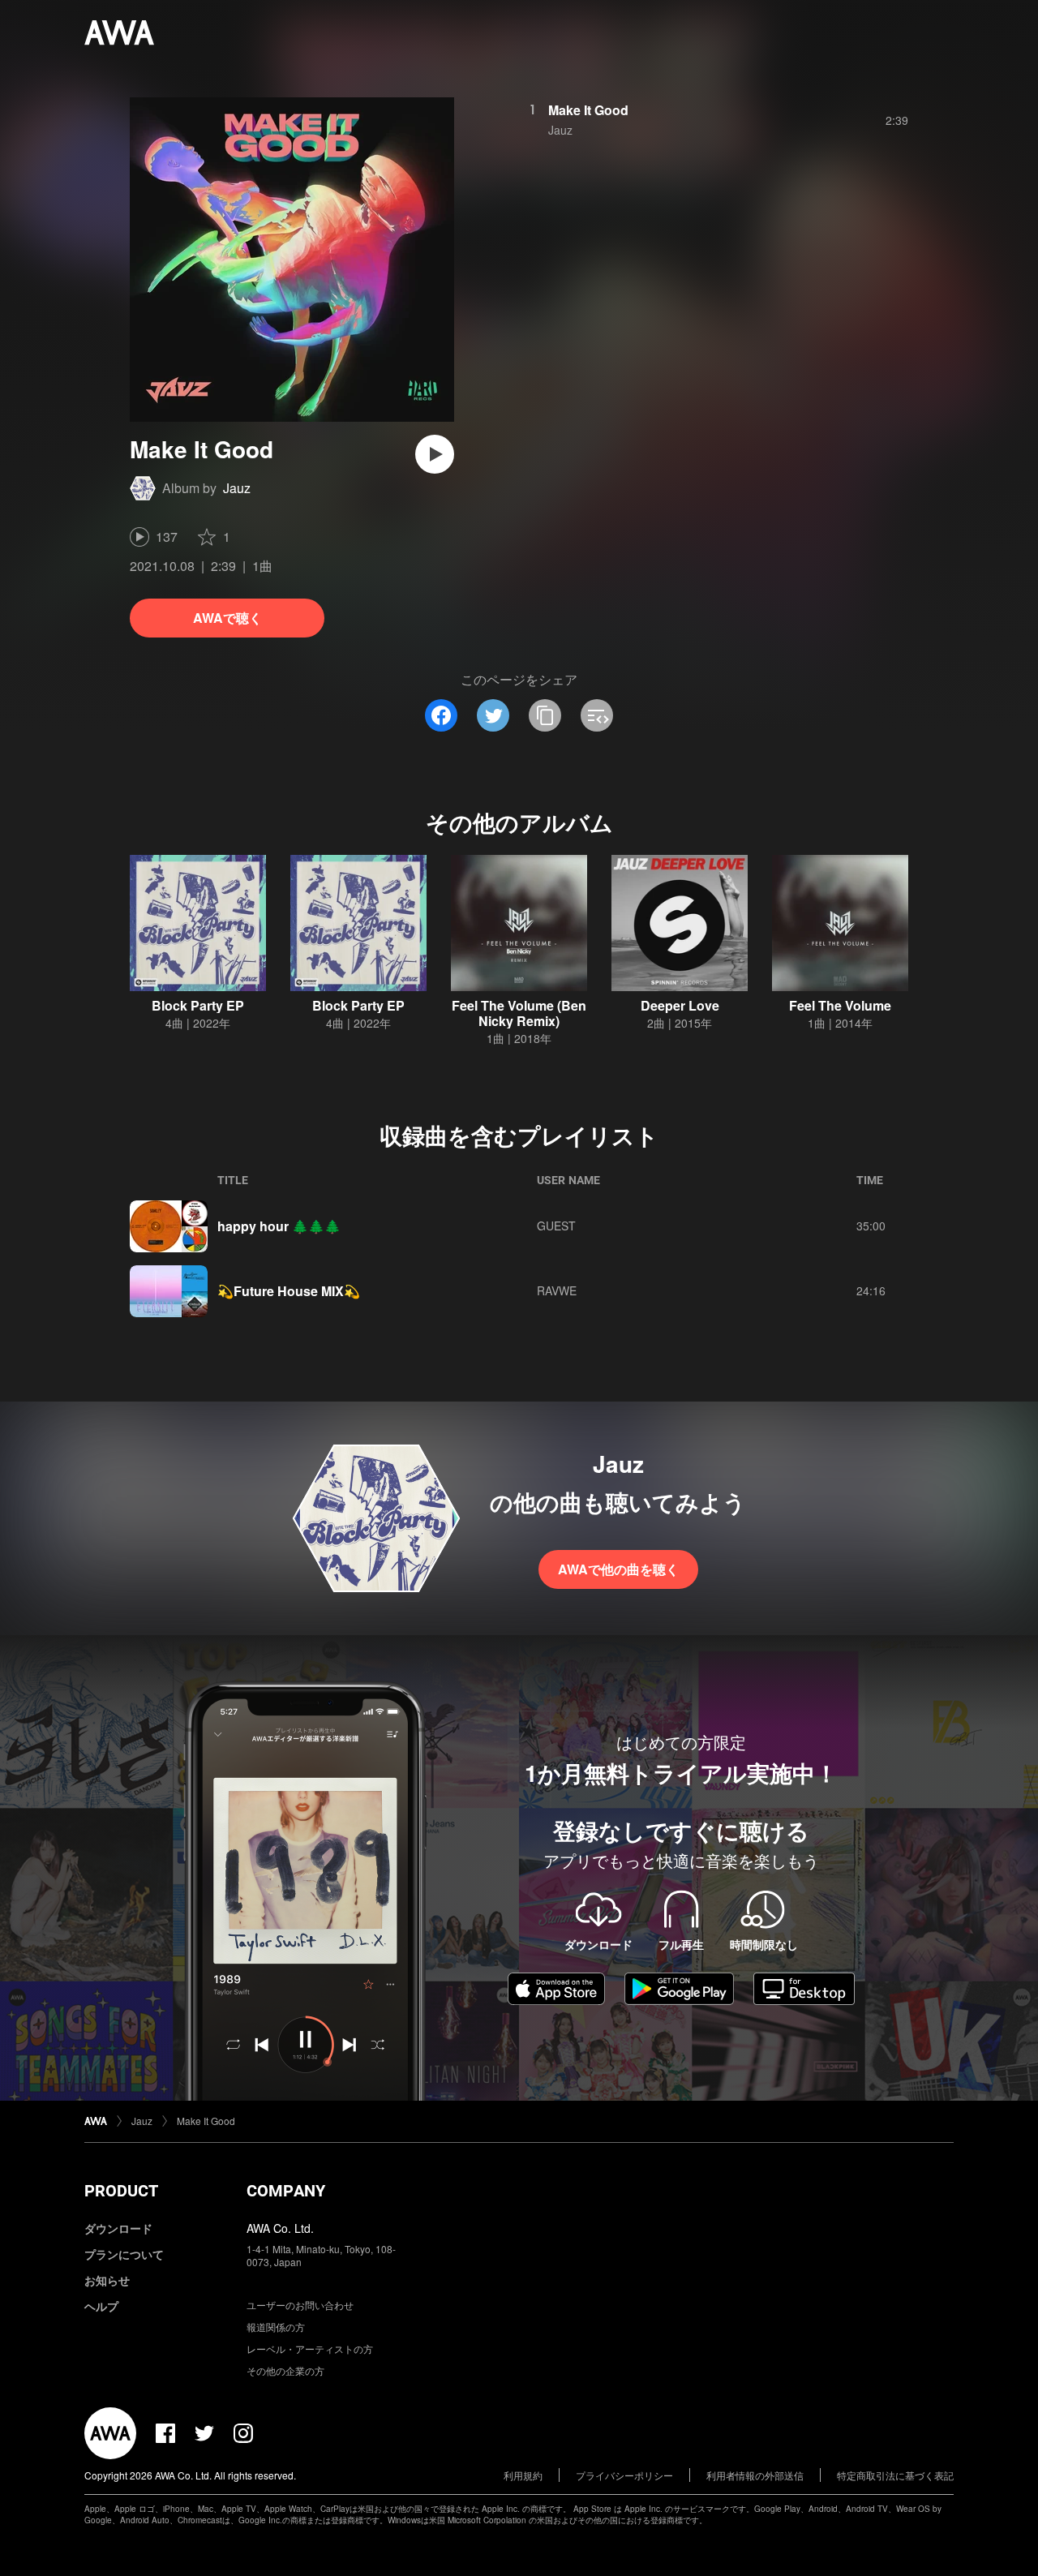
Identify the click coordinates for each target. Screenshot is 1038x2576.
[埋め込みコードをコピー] (597, 715)
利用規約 (523, 2475)
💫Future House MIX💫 (289, 1291)
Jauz (237, 488)
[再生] (435, 454)
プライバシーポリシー (624, 2475)
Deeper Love (680, 1005)
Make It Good (588, 110)
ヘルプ (101, 2306)
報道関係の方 (276, 2327)
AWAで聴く (227, 618)
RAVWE (557, 1290)
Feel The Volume (840, 1005)
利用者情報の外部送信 (755, 2475)
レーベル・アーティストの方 (310, 2348)
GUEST (556, 1226)
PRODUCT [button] (121, 2191)
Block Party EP (198, 1005)
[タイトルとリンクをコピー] (545, 715)
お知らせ (107, 2280)
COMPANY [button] (286, 2191)
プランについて (124, 2254)
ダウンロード (118, 2228)
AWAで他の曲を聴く (618, 1569)
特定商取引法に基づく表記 (895, 2475)
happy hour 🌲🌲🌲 (279, 1226)
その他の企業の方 (285, 2370)
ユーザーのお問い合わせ (300, 2305)
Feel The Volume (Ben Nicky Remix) (519, 1013)
